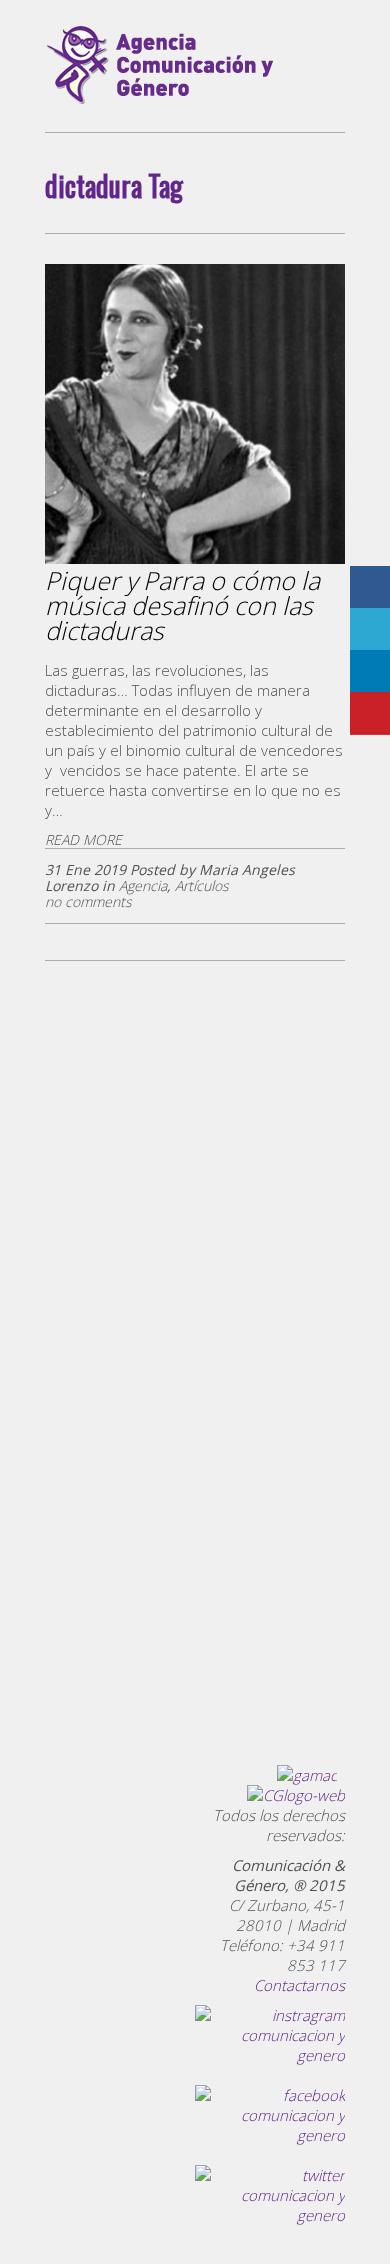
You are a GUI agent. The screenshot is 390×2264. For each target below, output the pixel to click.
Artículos (202, 885)
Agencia (143, 885)
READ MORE (83, 839)
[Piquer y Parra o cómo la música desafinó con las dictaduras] (195, 559)
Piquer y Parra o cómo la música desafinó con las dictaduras (182, 605)
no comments (88, 901)
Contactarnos (299, 1985)
